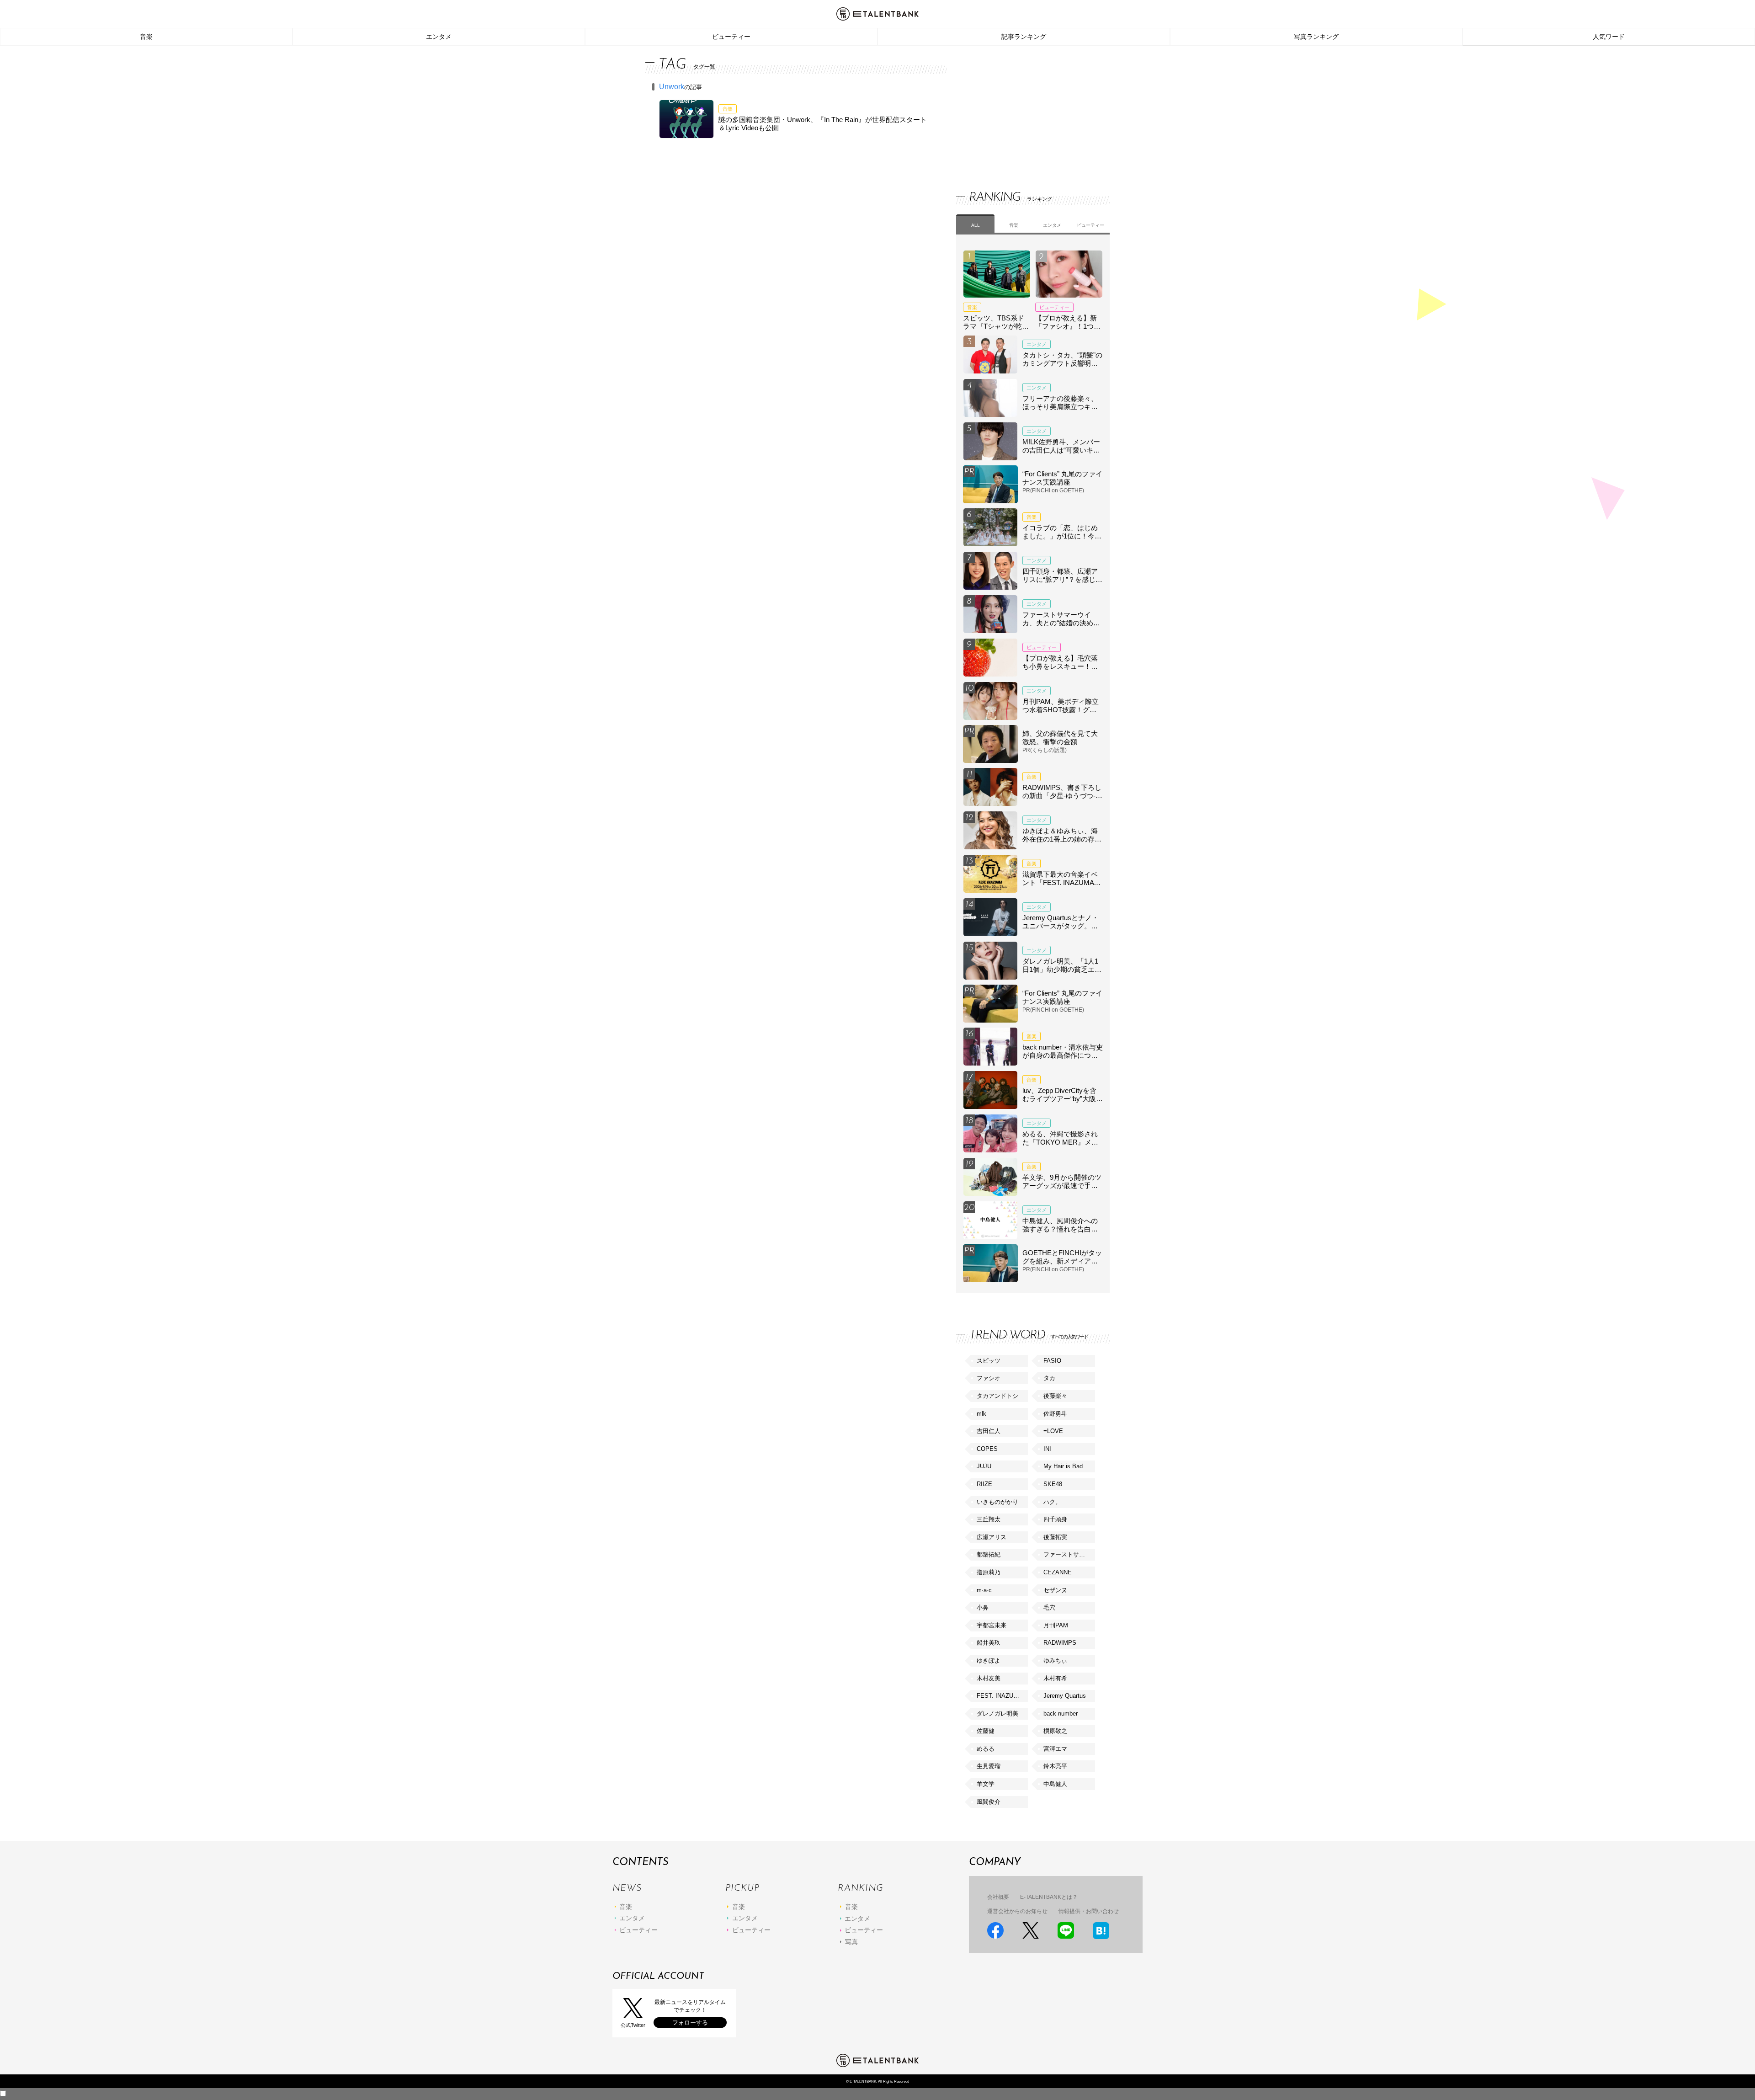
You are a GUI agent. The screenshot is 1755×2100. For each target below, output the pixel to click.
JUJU (984, 1466)
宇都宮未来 (992, 1625)
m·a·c (984, 1590)
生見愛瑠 (989, 1766)
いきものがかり (997, 1502)
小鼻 (983, 1607)
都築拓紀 (989, 1554)
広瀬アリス (992, 1537)
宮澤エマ (1055, 1749)
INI (1047, 1449)
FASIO (1052, 1361)
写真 (851, 1942)
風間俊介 (989, 1802)
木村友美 (989, 1678)
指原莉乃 (989, 1572)
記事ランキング (1024, 37)
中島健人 (1055, 1784)
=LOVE (1053, 1431)
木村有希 (1055, 1678)
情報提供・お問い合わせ (1089, 1911)
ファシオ (989, 1378)
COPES (987, 1449)
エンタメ (439, 37)
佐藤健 (986, 1731)
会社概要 (998, 1897)
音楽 (146, 37)
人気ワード (1609, 37)
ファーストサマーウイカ (1069, 1554)
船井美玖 (989, 1643)
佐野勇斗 (1055, 1414)
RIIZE (984, 1484)
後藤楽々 (1055, 1396)
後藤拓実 (1055, 1537)
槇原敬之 (1055, 1731)
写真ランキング (1316, 37)
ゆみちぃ (1055, 1660)
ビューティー (731, 37)
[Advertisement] (1025, 110)
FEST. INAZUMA (1000, 1696)
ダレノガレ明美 (997, 1714)
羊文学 (986, 1784)
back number (1061, 1714)
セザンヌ (1055, 1590)
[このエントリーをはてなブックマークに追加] (1101, 1931)
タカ (1049, 1378)
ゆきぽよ (989, 1660)
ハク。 (1052, 1502)
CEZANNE (1058, 1572)
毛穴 (1049, 1607)
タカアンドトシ (997, 1396)
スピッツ (989, 1361)
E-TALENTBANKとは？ (1049, 1897)
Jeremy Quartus (1065, 1696)
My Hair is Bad (1063, 1466)
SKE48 (1053, 1484)
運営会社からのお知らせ (1017, 1911)
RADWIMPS (1060, 1643)
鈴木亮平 (1055, 1766)
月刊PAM (1056, 1625)
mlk (981, 1414)
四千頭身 (1055, 1519)
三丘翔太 (989, 1519)
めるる (986, 1749)
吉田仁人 (989, 1431)
